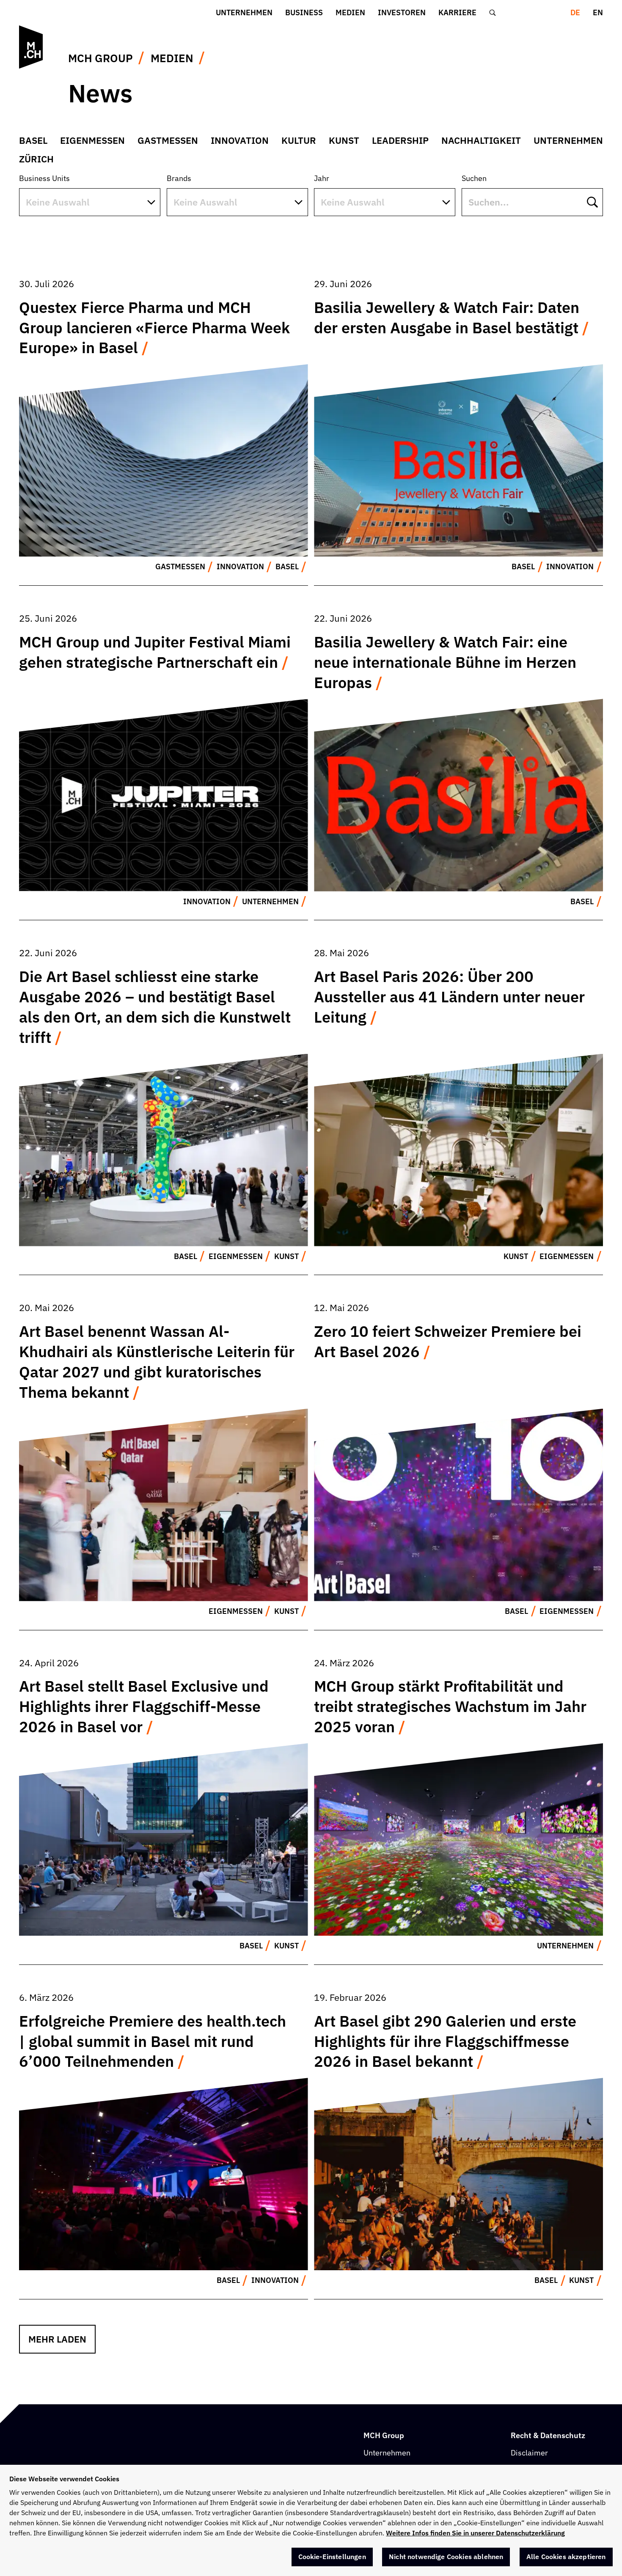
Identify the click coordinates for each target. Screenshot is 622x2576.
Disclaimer (529, 2453)
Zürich (36, 159)
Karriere (457, 12)
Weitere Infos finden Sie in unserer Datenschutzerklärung (475, 2533)
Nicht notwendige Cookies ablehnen (446, 2557)
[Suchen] (493, 13)
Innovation (240, 140)
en (598, 12)
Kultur (299, 140)
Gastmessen (168, 140)
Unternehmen (244, 12)
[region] (311, 2520)
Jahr (322, 178)
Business (304, 12)
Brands (179, 178)
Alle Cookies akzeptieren (566, 2557)
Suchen (474, 178)
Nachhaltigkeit (481, 140)
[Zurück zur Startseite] (32, 47)
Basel (33, 140)
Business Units (44, 178)
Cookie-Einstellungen (332, 2557)
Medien (350, 12)
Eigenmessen (92, 140)
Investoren (402, 12)
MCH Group (100, 58)
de (575, 12)
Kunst (344, 140)
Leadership (400, 140)
